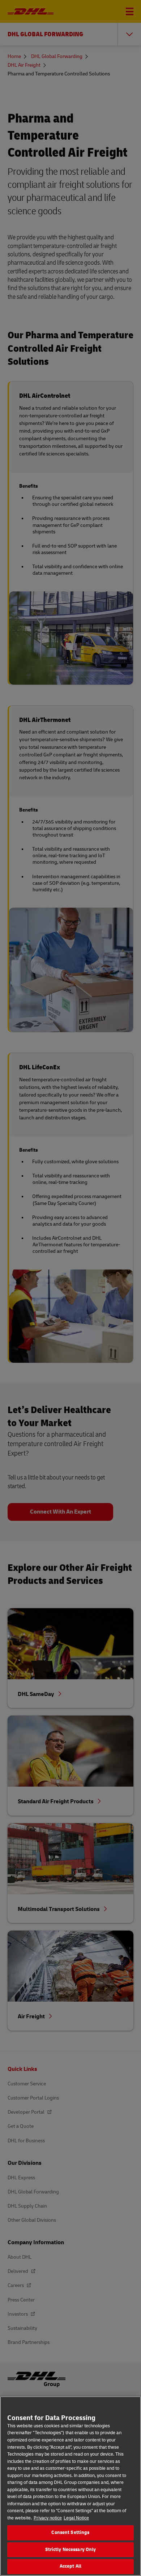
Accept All (70, 2566)
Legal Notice (76, 2518)
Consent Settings (70, 2532)
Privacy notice (48, 2518)
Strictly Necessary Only (71, 2550)
